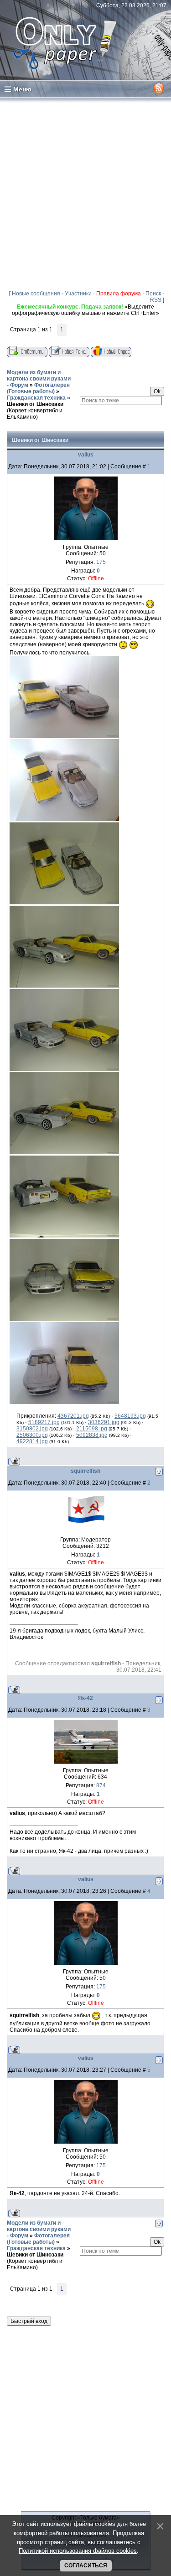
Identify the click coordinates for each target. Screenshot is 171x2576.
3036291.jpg (104, 1422)
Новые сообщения (36, 294)
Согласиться (86, 2566)
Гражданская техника (36, 398)
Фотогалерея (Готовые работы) (38, 388)
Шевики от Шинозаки (35, 404)
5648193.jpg (130, 1416)
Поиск (153, 294)
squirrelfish (85, 1471)
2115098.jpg (92, 1429)
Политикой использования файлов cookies (78, 2551)
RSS (156, 300)
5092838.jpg (92, 1435)
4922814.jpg (32, 1441)
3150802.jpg (32, 1429)
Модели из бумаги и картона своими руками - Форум (39, 379)
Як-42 (85, 1698)
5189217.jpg (44, 1422)
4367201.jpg (73, 1416)
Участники (78, 294)
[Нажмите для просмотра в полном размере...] (64, 736)
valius (86, 455)
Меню (22, 89)
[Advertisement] (85, 194)
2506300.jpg (32, 1435)
